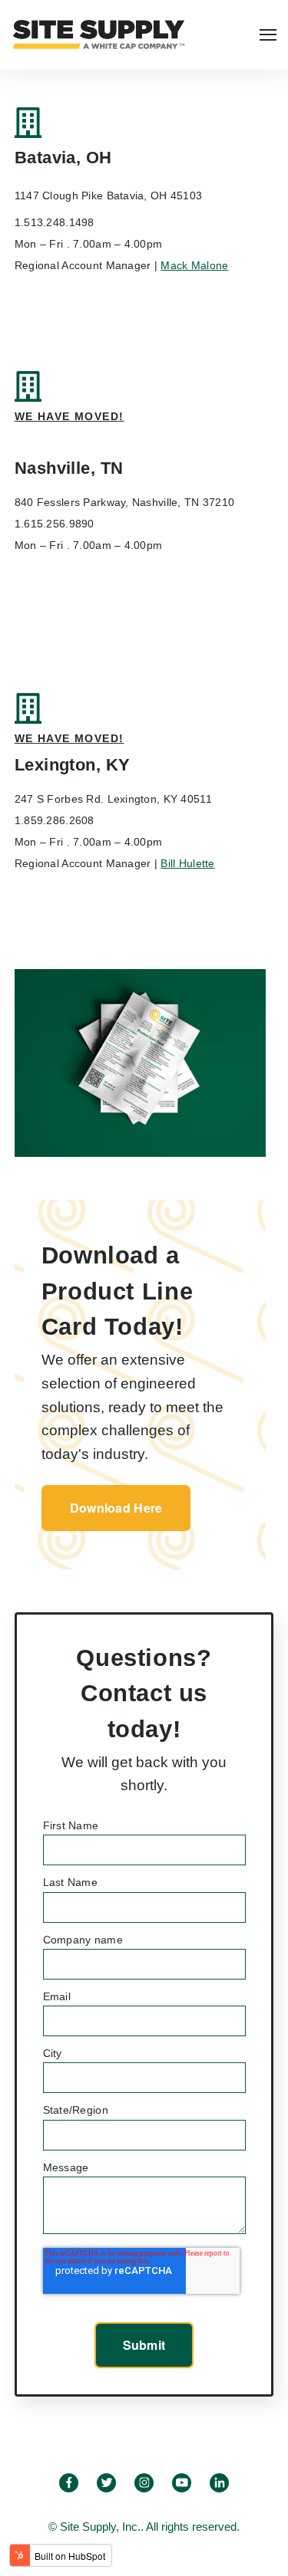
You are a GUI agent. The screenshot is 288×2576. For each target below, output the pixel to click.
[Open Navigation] (268, 35)
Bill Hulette (187, 863)
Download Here (116, 1508)
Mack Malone (194, 265)
